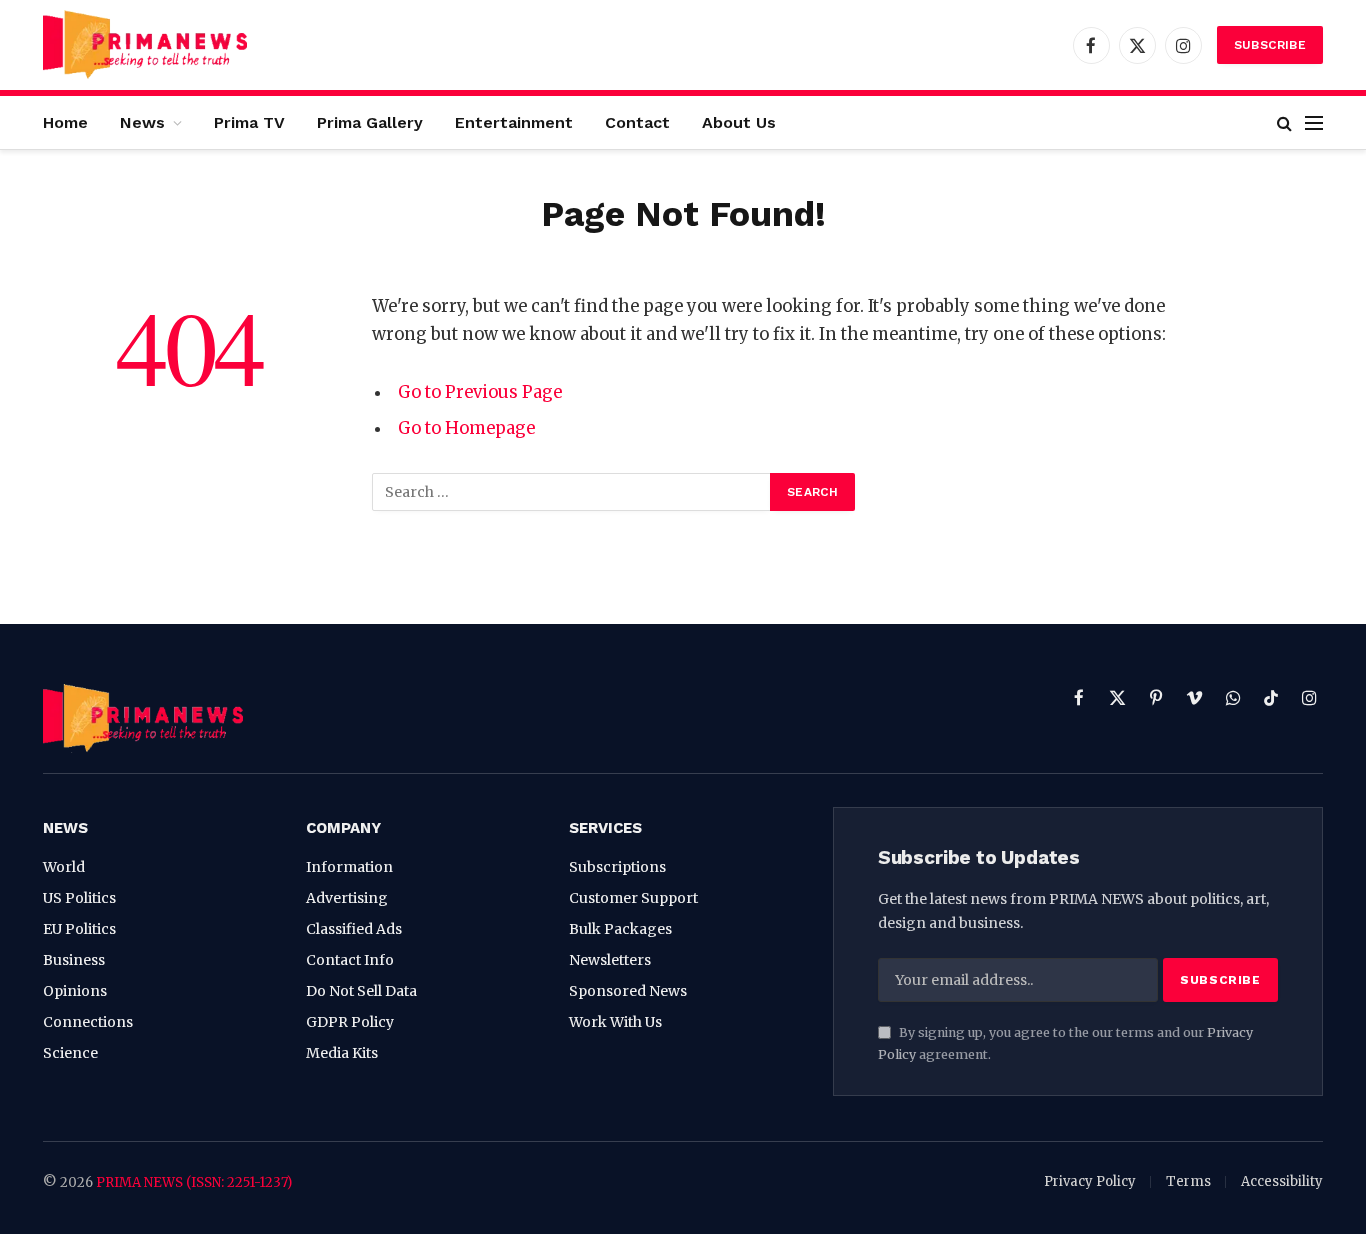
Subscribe (1270, 45)
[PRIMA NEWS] (145, 45)
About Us (739, 122)
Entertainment (514, 122)
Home (65, 122)
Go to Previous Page (480, 392)
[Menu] (1314, 122)
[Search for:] (572, 492)
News (142, 122)
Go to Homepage (466, 428)
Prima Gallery (370, 122)
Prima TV (249, 122)
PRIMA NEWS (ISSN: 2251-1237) (194, 1182)
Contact (637, 122)
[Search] (1284, 122)
